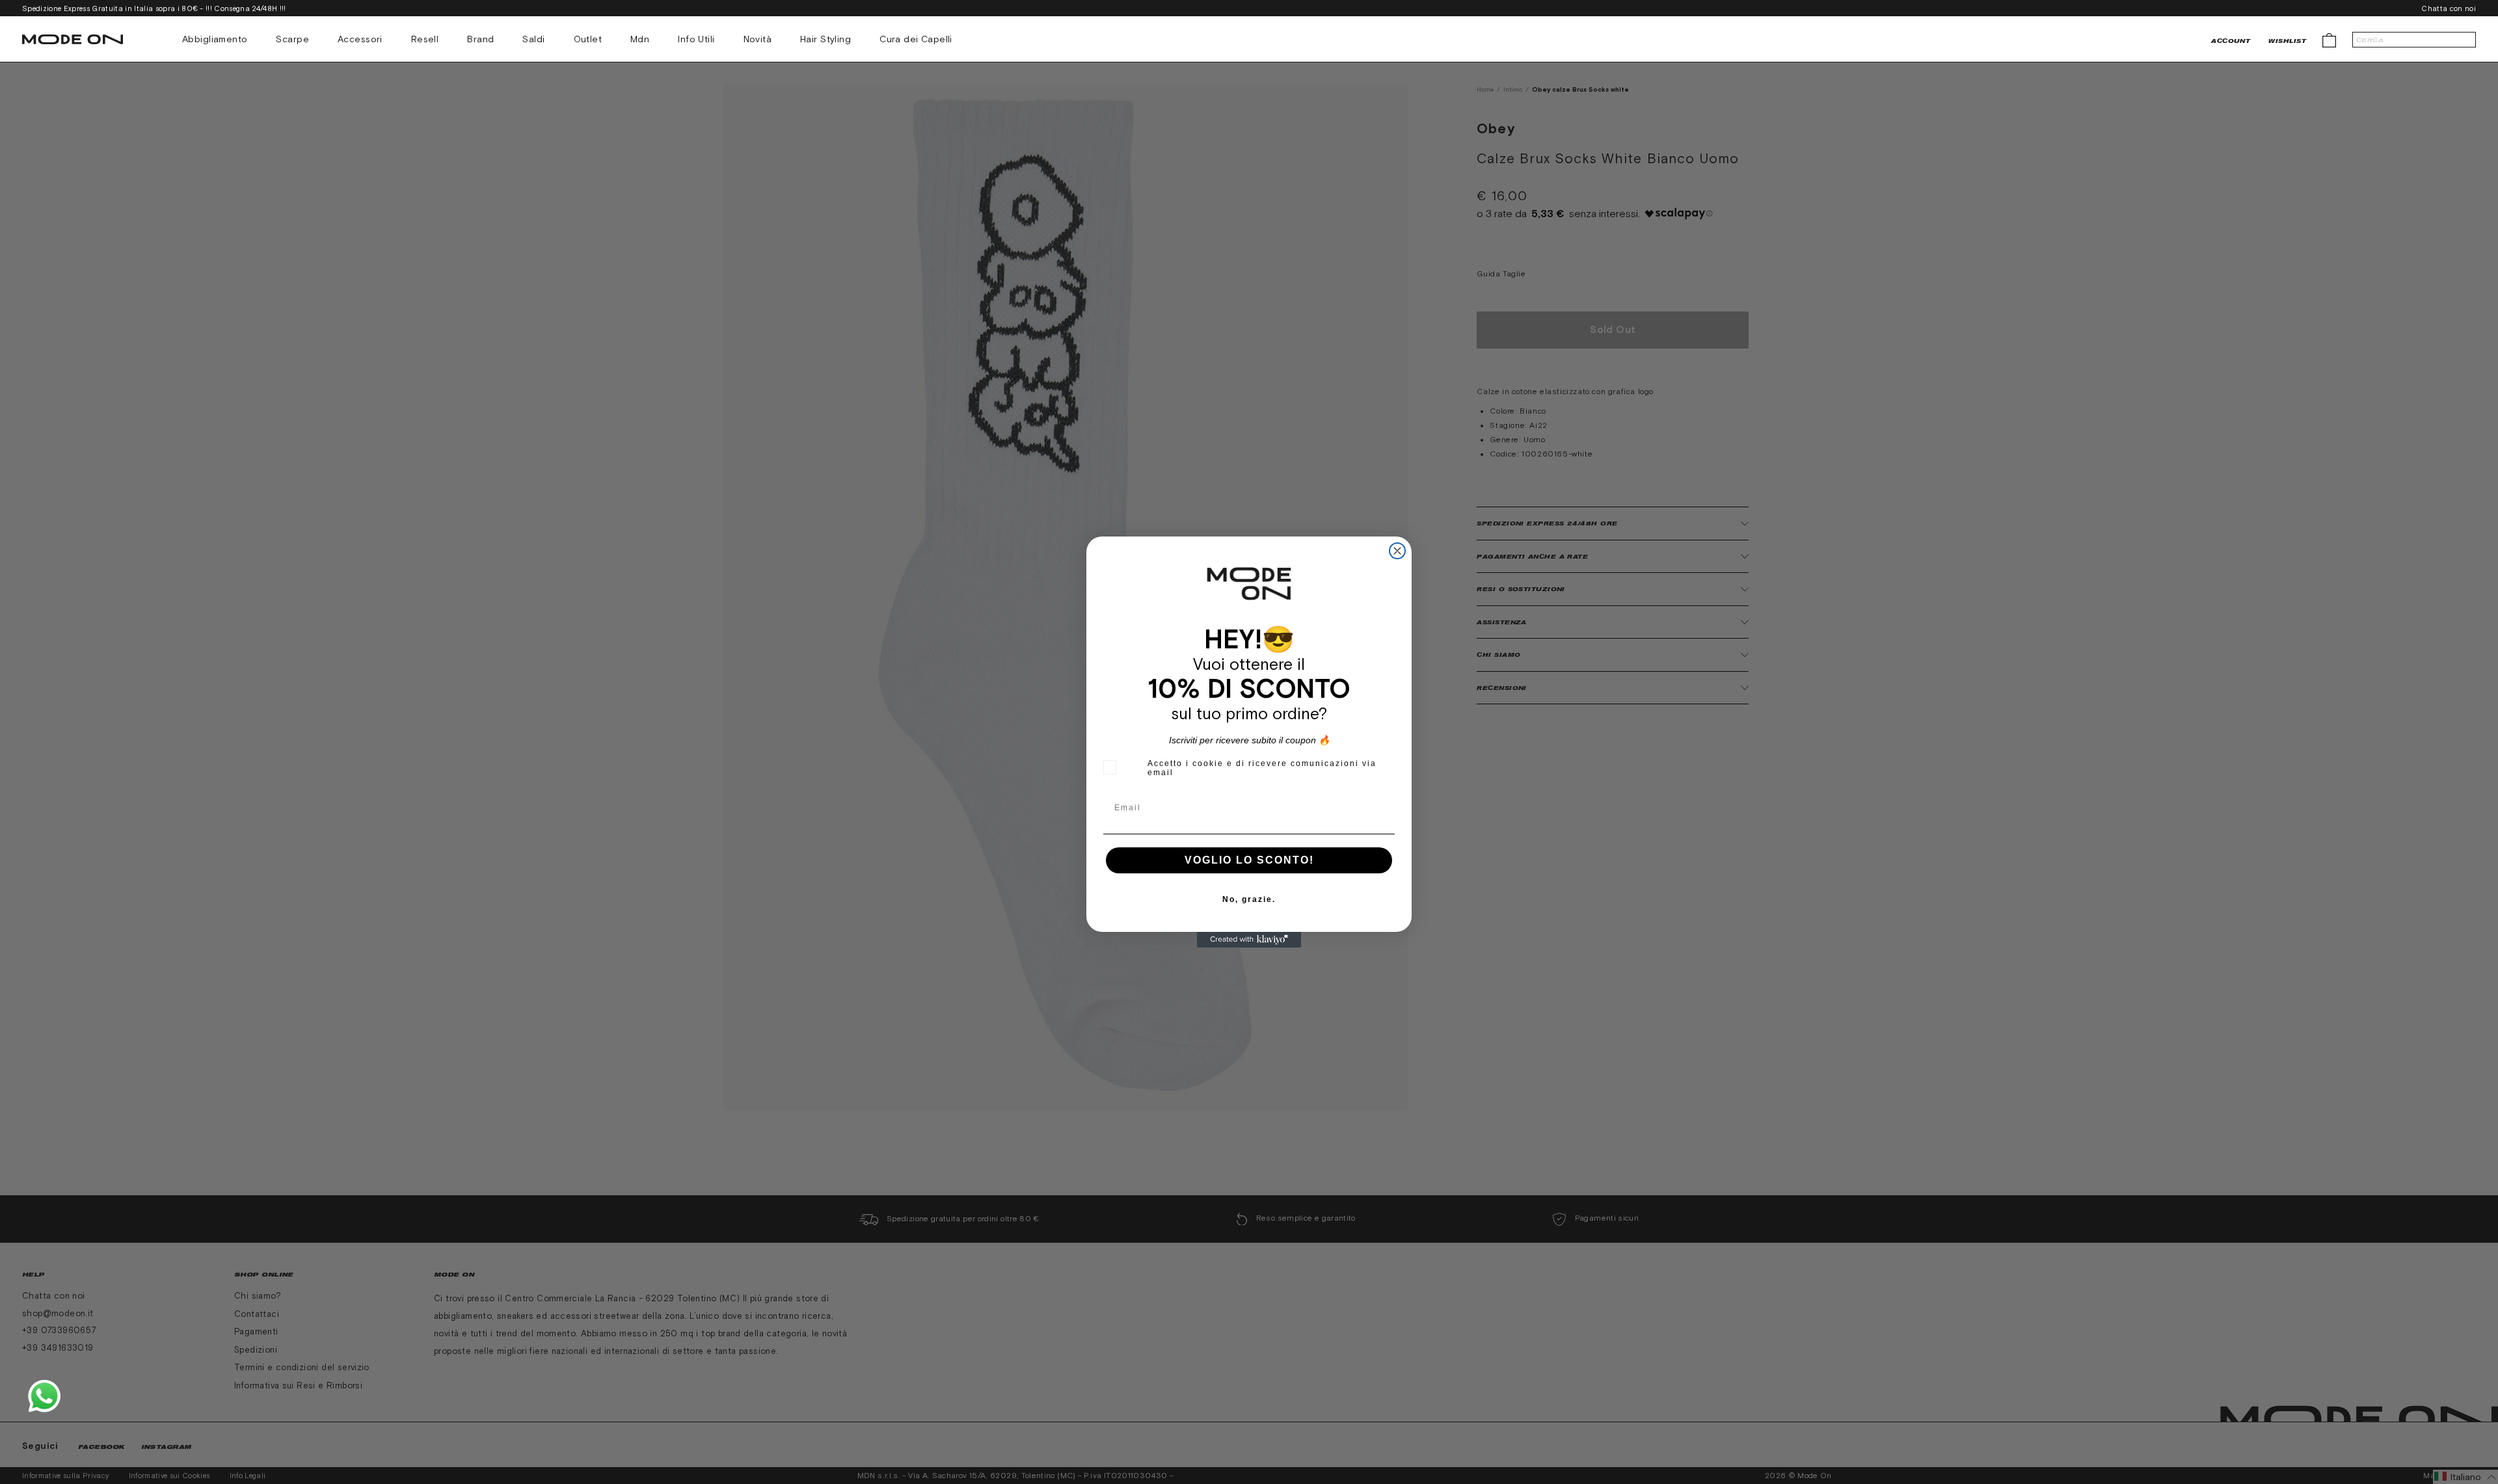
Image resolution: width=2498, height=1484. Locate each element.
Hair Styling (826, 39)
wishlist (2287, 41)
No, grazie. (1249, 899)
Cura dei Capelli (916, 39)
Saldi (533, 39)
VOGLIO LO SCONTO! (1249, 860)
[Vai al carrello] (2329, 39)
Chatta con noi (2449, 8)
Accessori (360, 39)
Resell (425, 39)
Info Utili (696, 39)
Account (2231, 41)
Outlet (588, 39)
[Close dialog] (1397, 551)
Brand (480, 39)
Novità (758, 39)
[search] (2414, 40)
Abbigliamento (215, 39)
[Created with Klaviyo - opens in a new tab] (1249, 940)
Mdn (640, 39)
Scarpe (292, 39)
